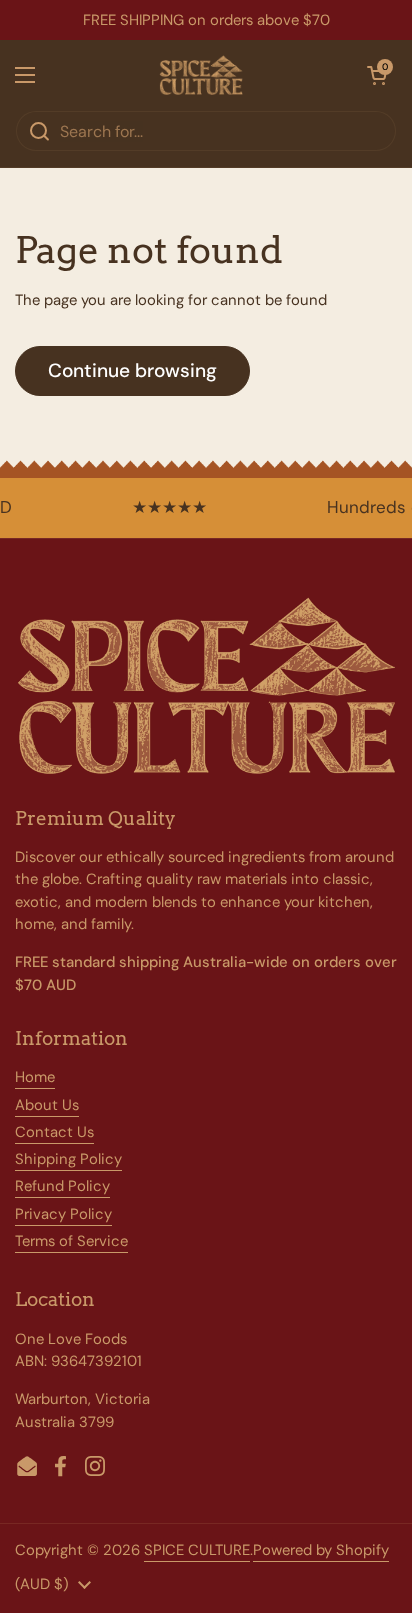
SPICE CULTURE (197, 1550)
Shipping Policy (68, 1159)
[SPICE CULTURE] (201, 75)
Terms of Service (71, 1241)
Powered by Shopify (321, 1550)
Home (35, 1077)
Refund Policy (62, 1186)
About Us (47, 1105)
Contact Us (54, 1132)
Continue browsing (132, 370)
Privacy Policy (63, 1214)
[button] (377, 75)
